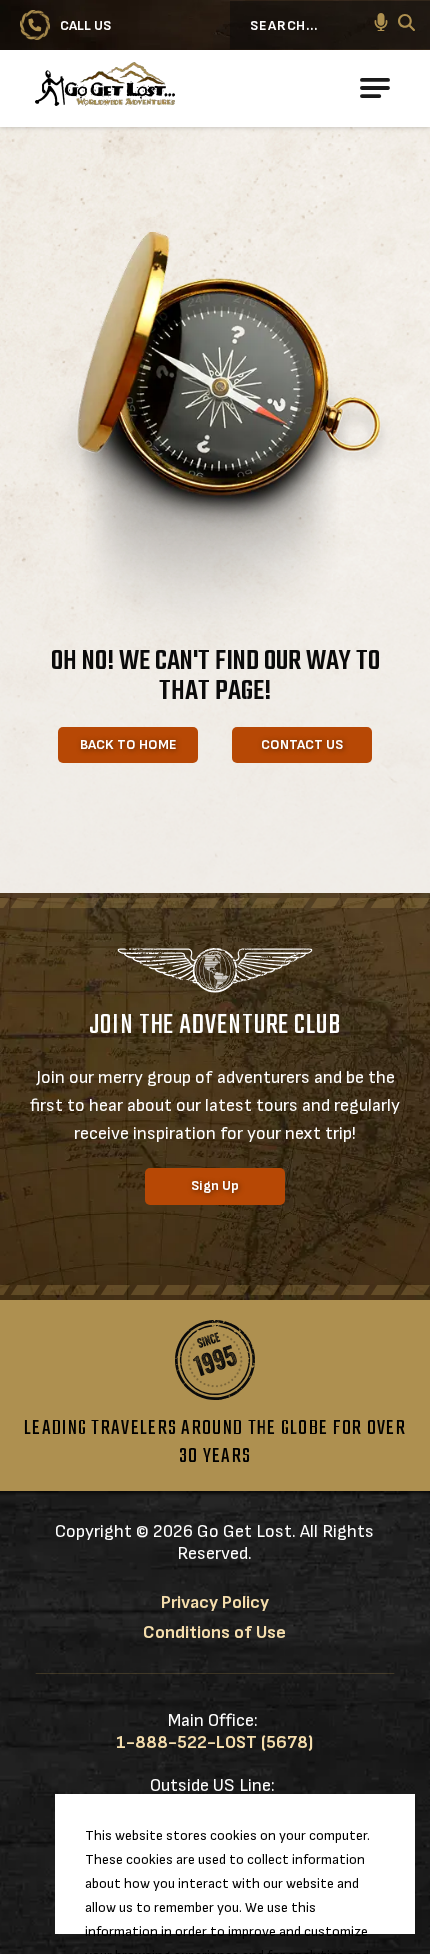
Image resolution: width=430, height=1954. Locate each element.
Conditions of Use (214, 1632)
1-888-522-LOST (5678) (214, 1742)
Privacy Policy (215, 1602)
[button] (381, 25)
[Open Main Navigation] (375, 88)
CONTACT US (302, 744)
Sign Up (215, 1185)
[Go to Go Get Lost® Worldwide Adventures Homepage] (175, 88)
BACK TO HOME (128, 744)
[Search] (406, 25)
